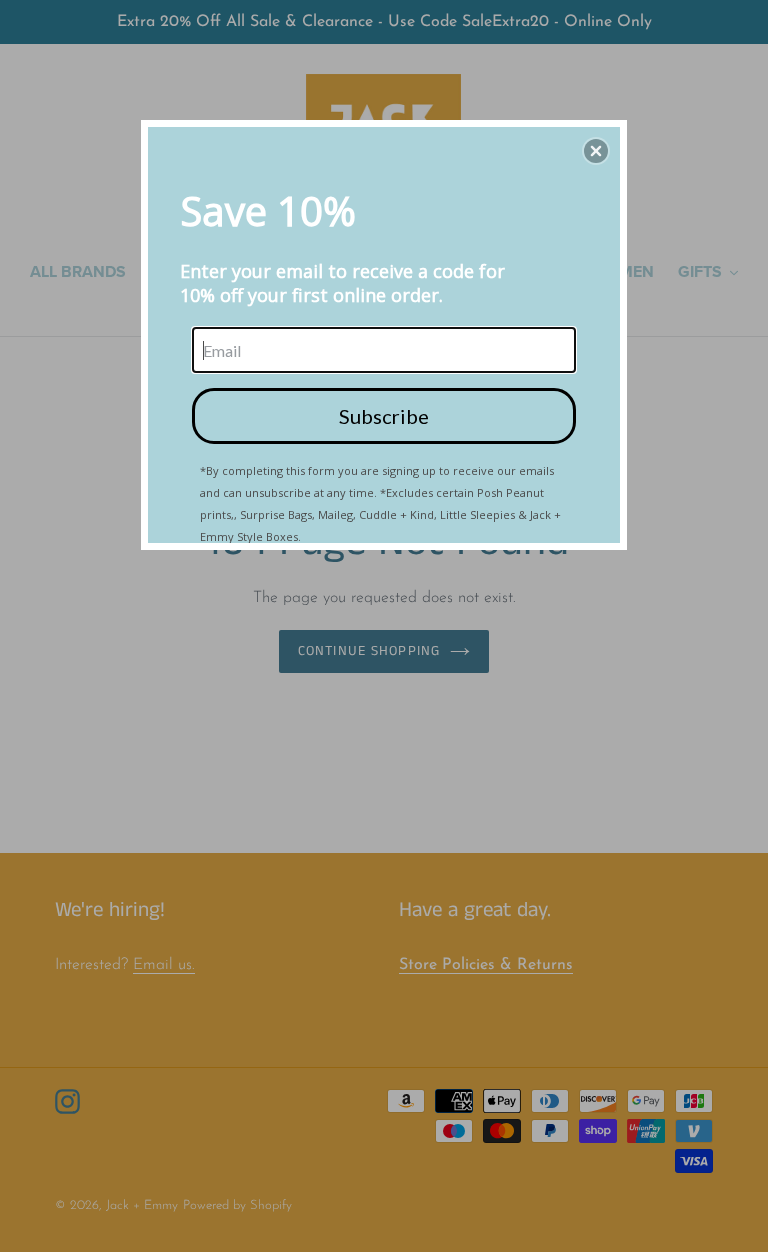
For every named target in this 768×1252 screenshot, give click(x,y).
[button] (596, 151)
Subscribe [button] (384, 416)
